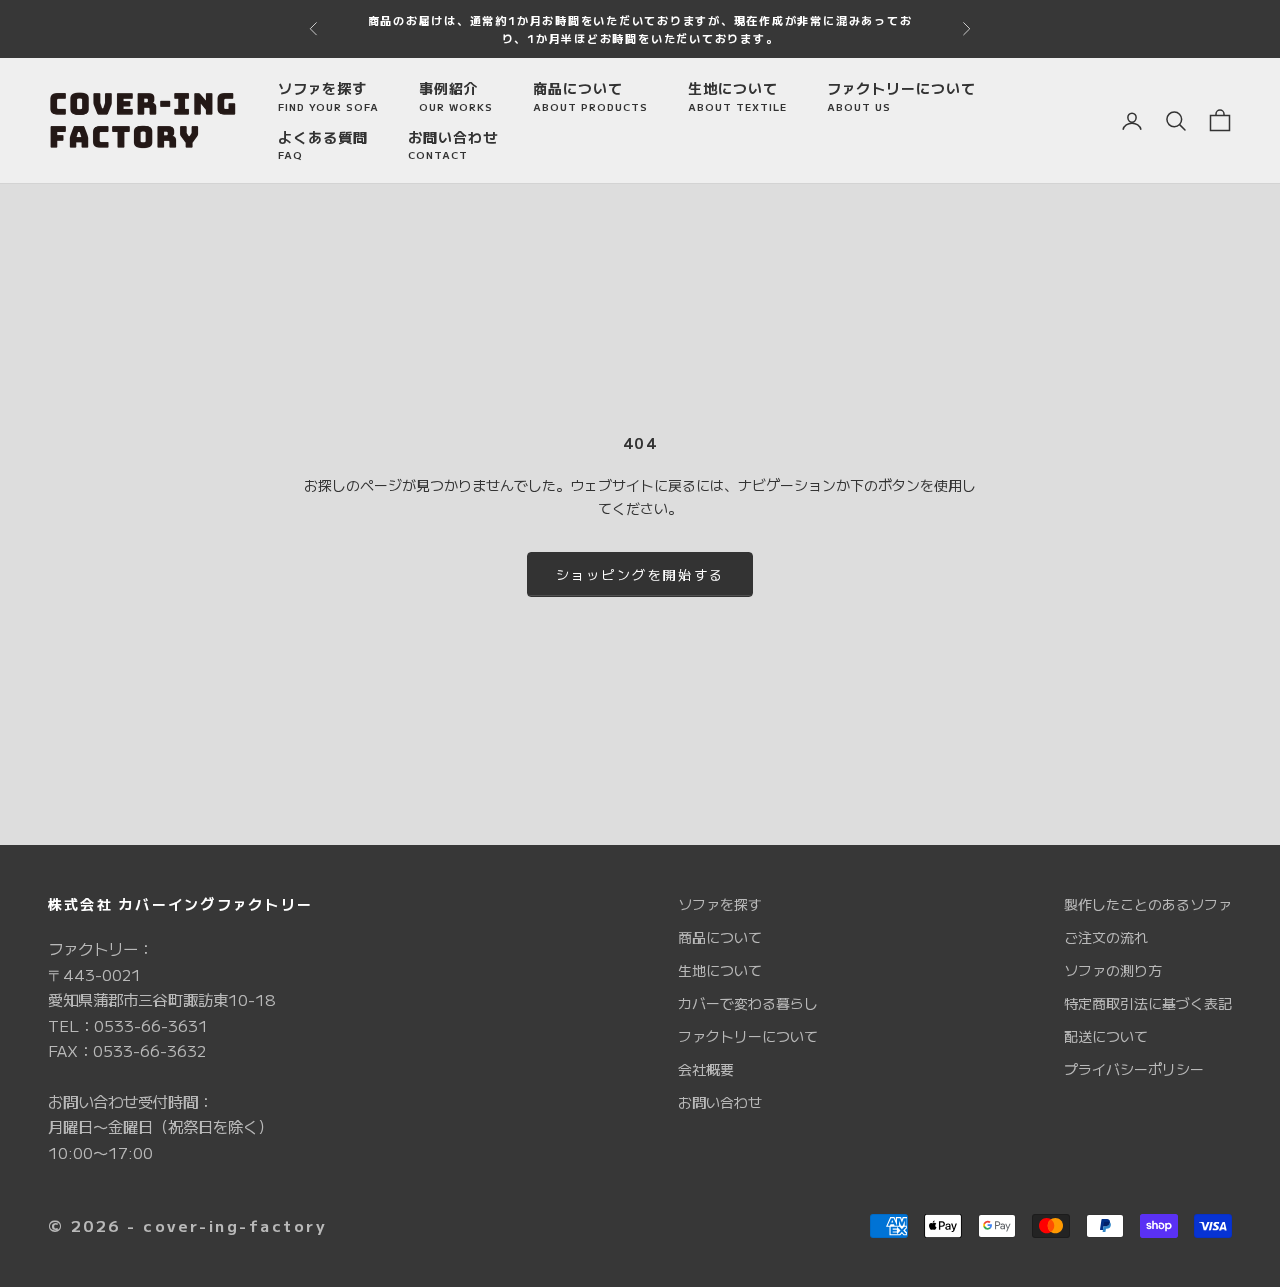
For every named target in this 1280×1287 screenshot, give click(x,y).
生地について (737, 96)
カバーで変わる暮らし (748, 1003)
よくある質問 (323, 145)
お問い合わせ (453, 145)
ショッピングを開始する (640, 574)
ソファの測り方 (1113, 970)
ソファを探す (328, 96)
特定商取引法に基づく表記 (1148, 1003)
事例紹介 (456, 96)
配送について (1106, 1036)
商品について (590, 96)
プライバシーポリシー (1134, 1069)
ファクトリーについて (901, 96)
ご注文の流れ (1106, 937)
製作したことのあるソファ (1148, 904)
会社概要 (706, 1069)
